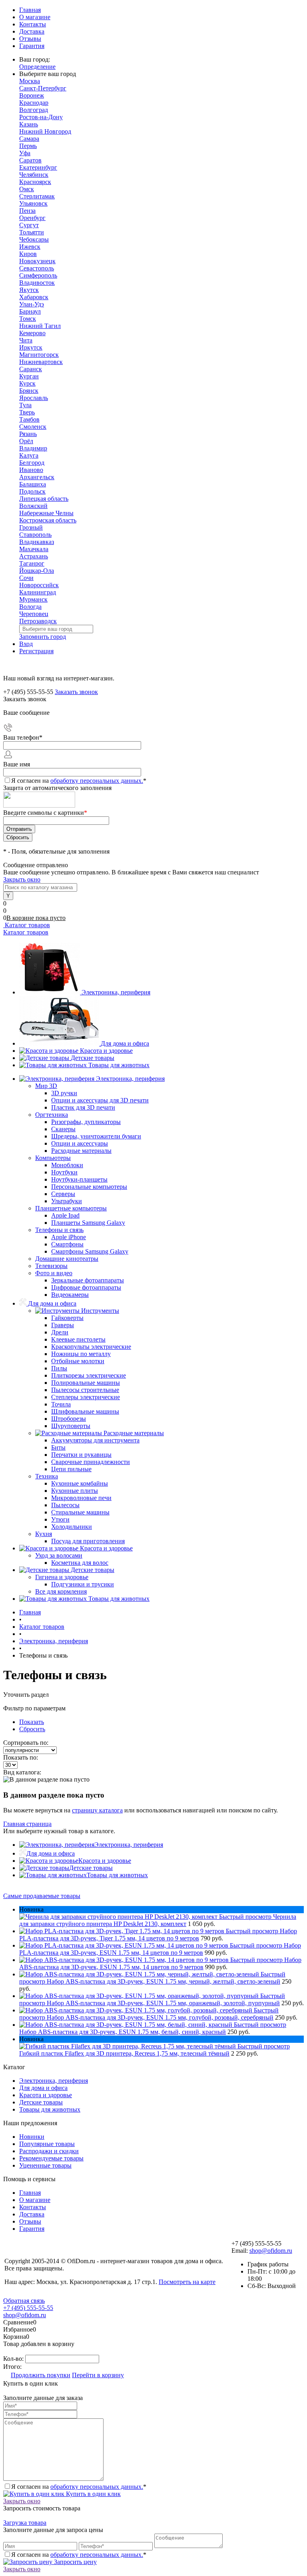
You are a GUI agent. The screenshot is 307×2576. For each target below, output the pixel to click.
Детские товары (93, 1058)
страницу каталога (97, 1810)
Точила (61, 1404)
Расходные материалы (81, 1151)
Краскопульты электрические (91, 1347)
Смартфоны (67, 1244)
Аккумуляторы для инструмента (95, 1440)
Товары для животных (119, 1065)
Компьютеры (53, 1158)
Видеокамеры (70, 1295)
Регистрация (36, 651)
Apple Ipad (65, 1215)
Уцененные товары (45, 2165)
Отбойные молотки (78, 1361)
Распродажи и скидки (49, 2151)
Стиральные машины (80, 1512)
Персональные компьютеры (89, 1187)
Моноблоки (67, 1165)
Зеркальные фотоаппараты (88, 1280)
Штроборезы (69, 1419)
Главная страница (27, 1824)
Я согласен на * (79, 2487)
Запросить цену (75, 2562)
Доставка (32, 31)
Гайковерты (67, 1318)
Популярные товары (47, 2144)
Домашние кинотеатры (67, 1259)
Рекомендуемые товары (51, 2158)
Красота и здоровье (106, 1051)
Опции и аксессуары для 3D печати (100, 1100)
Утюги (60, 1519)
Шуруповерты (71, 1426)
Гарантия (32, 46)
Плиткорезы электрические (89, 1375)
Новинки (32, 2137)
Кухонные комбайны (80, 1483)
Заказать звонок (76, 692)
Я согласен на (79, 781)
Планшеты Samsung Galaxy (88, 1223)
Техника (47, 1476)
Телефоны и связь (59, 1230)
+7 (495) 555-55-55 (28, 2308)
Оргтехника (52, 1115)
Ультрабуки (67, 1201)
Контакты (33, 24)
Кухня (44, 1534)
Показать (32, 1722)
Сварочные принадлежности (91, 1462)
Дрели (60, 1332)
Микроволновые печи (81, 1498)
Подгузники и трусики (83, 1584)
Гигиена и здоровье (62, 1577)
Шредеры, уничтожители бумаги (96, 1136)
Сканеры (63, 1129)
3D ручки (64, 1093)
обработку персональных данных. (97, 781)
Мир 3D (46, 1086)
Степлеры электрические (86, 1397)
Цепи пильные (71, 1469)
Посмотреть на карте (187, 2282)
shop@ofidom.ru (271, 2251)
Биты (58, 1447)
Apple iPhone (69, 1237)
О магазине (35, 17)
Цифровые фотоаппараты (86, 1287)
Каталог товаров (27, 925)
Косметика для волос (80, 1563)
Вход (26, 644)
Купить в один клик (93, 2494)
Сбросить (32, 1729)
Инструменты (100, 1311)
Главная (30, 10)
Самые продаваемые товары (42, 1896)
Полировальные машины (86, 1383)
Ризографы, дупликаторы (86, 1122)
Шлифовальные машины (85, 1411)
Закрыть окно (22, 879)
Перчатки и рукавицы (81, 1455)
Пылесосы (65, 1505)
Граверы (63, 1325)
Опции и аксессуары (80, 1143)
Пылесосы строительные (85, 1390)
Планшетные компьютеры (71, 1208)
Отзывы (30, 39)
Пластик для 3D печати (83, 1107)
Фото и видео (54, 1273)
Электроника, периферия (116, 992)
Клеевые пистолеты (78, 1339)
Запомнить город (43, 637)
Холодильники (72, 1527)
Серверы (63, 1194)
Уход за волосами (59, 1555)
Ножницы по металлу (81, 1354)
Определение (37, 67)
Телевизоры (51, 1266)
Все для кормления (61, 1591)
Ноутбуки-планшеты (79, 1179)
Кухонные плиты (75, 1491)
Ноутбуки (64, 1172)
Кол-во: (14, 2359)
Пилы (59, 1368)
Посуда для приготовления (88, 1541)
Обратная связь (24, 2301)
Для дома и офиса (125, 1043)
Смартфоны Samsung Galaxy (90, 1251)
